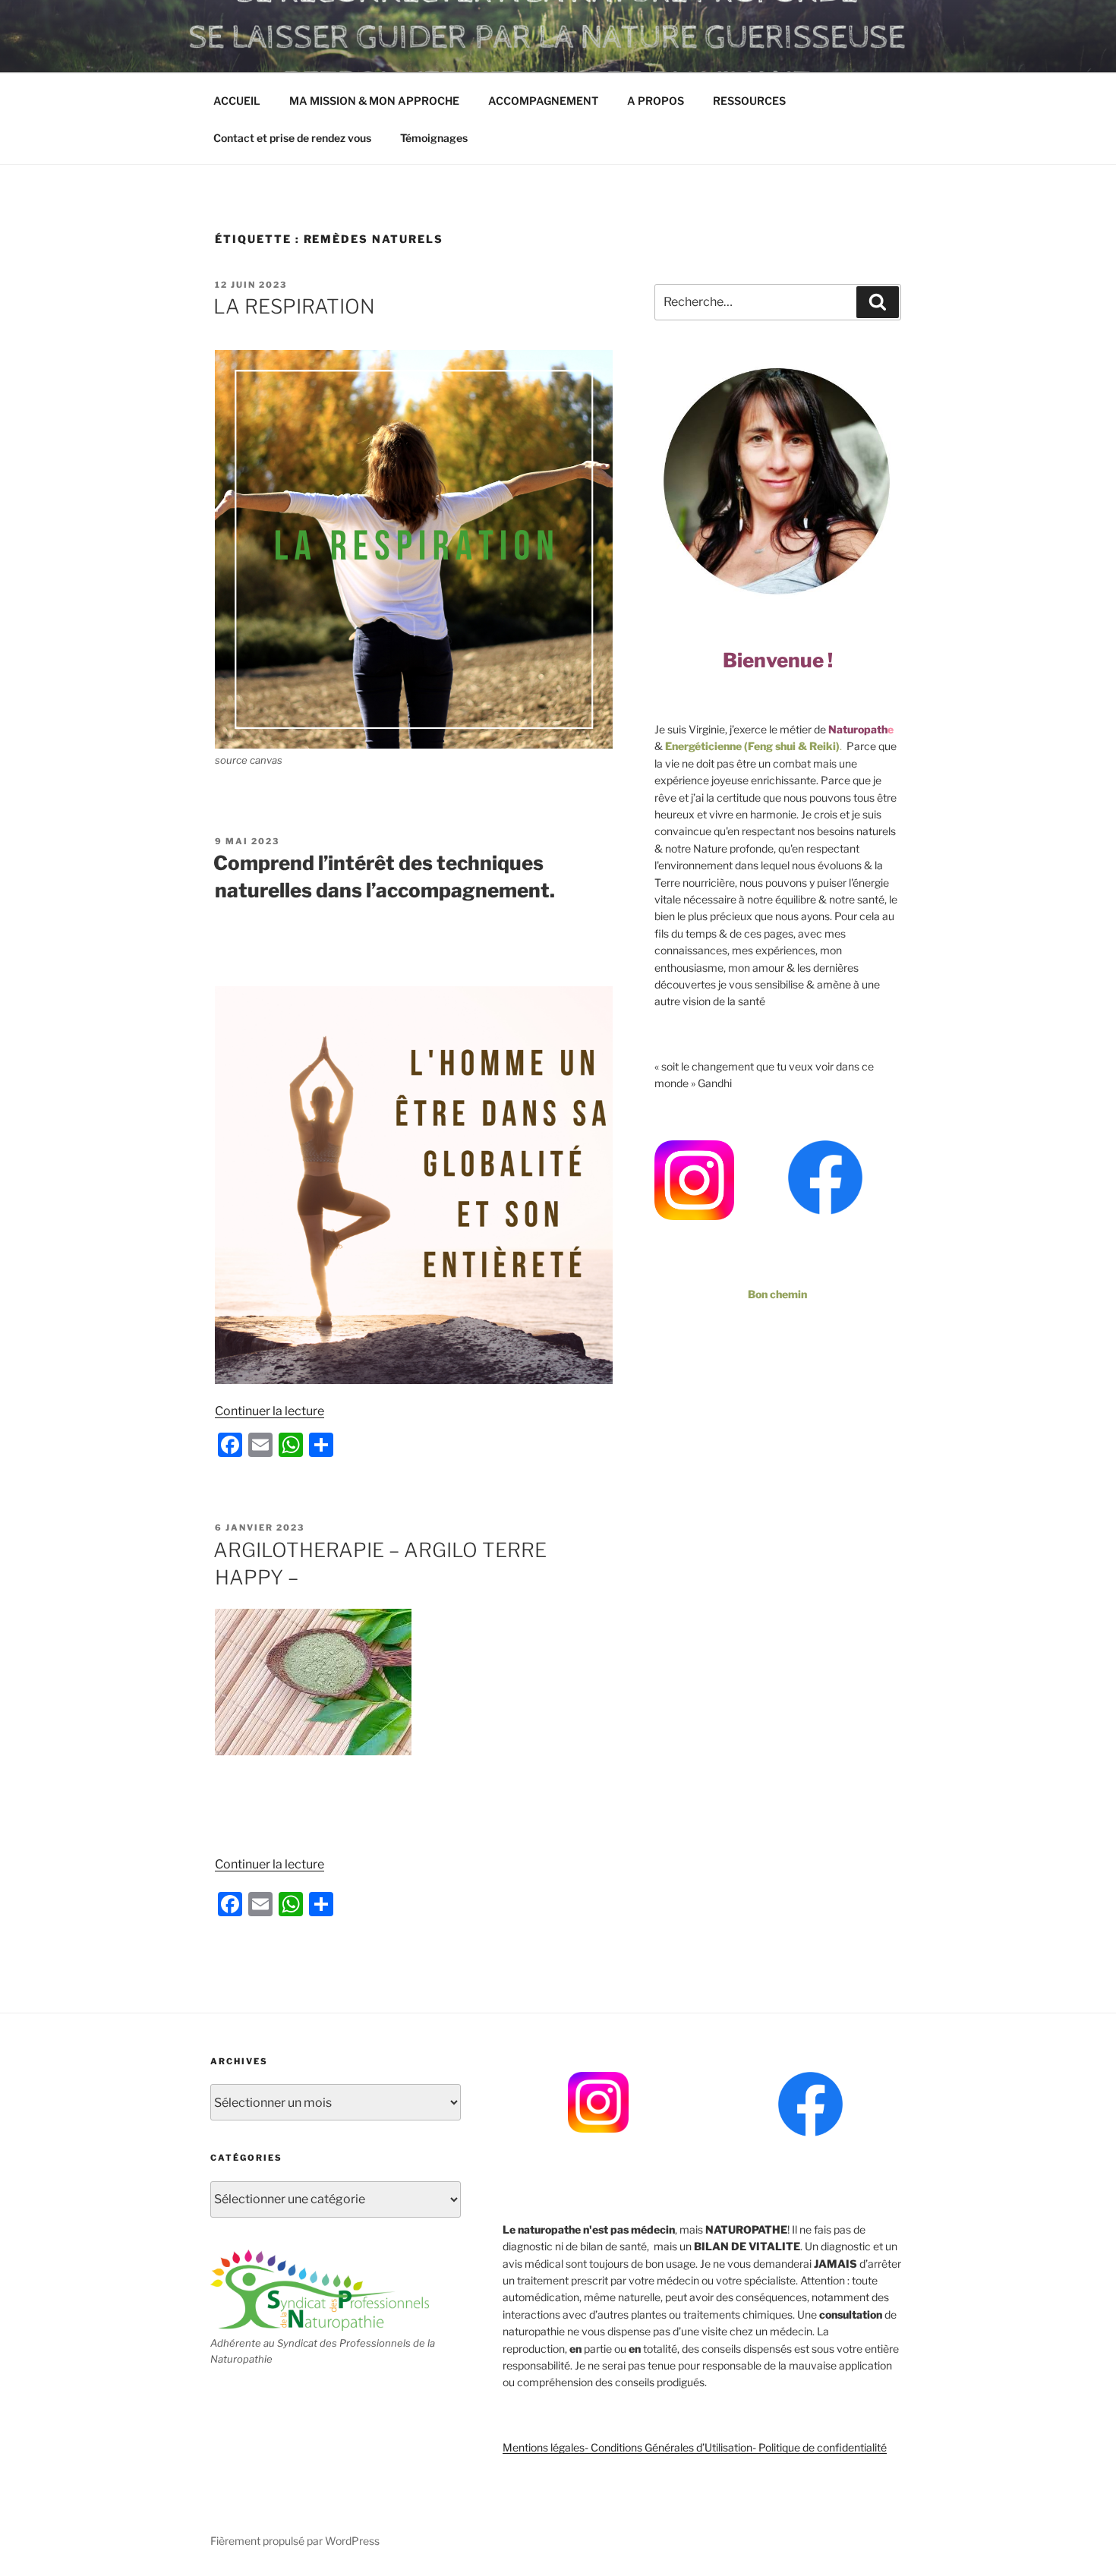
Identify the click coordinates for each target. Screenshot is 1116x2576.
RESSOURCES (749, 101)
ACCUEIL (237, 101)
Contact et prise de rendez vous (292, 138)
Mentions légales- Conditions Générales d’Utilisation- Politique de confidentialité (695, 2447)
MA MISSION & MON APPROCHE (374, 101)
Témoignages (434, 138)
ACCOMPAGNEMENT (543, 101)
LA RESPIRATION (294, 306)
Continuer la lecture (270, 1411)
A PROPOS (656, 101)
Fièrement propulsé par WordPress (295, 2541)
